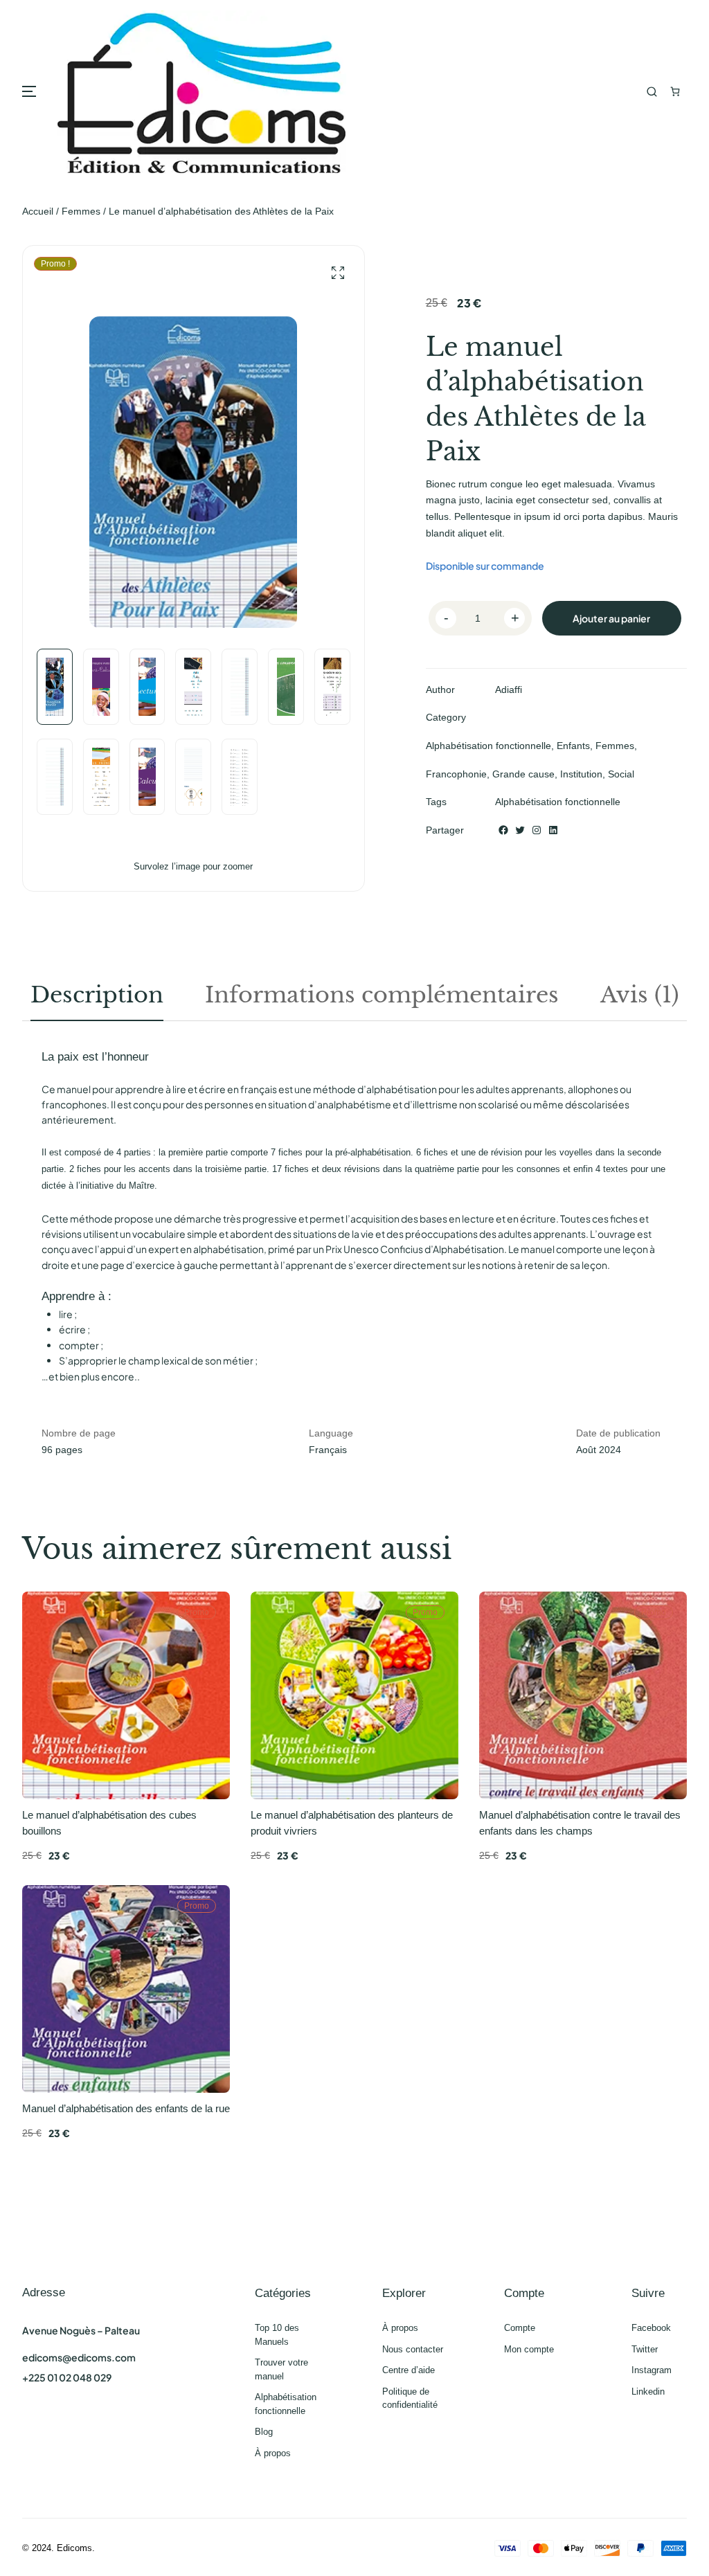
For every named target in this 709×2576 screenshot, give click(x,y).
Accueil (38, 211)
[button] (338, 273)
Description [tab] (97, 995)
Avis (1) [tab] (640, 995)
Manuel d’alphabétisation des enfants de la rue (126, 2108)
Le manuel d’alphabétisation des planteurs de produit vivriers (352, 1823)
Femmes (81, 211)
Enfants (573, 746)
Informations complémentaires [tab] (382, 995)
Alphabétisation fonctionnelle (488, 746)
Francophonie (456, 774)
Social (621, 774)
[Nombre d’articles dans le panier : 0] (675, 92)
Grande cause (523, 774)
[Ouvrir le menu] (29, 91)
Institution (581, 774)
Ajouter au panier (611, 618)
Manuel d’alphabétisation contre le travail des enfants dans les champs (580, 1823)
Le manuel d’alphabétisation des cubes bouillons (109, 1823)
